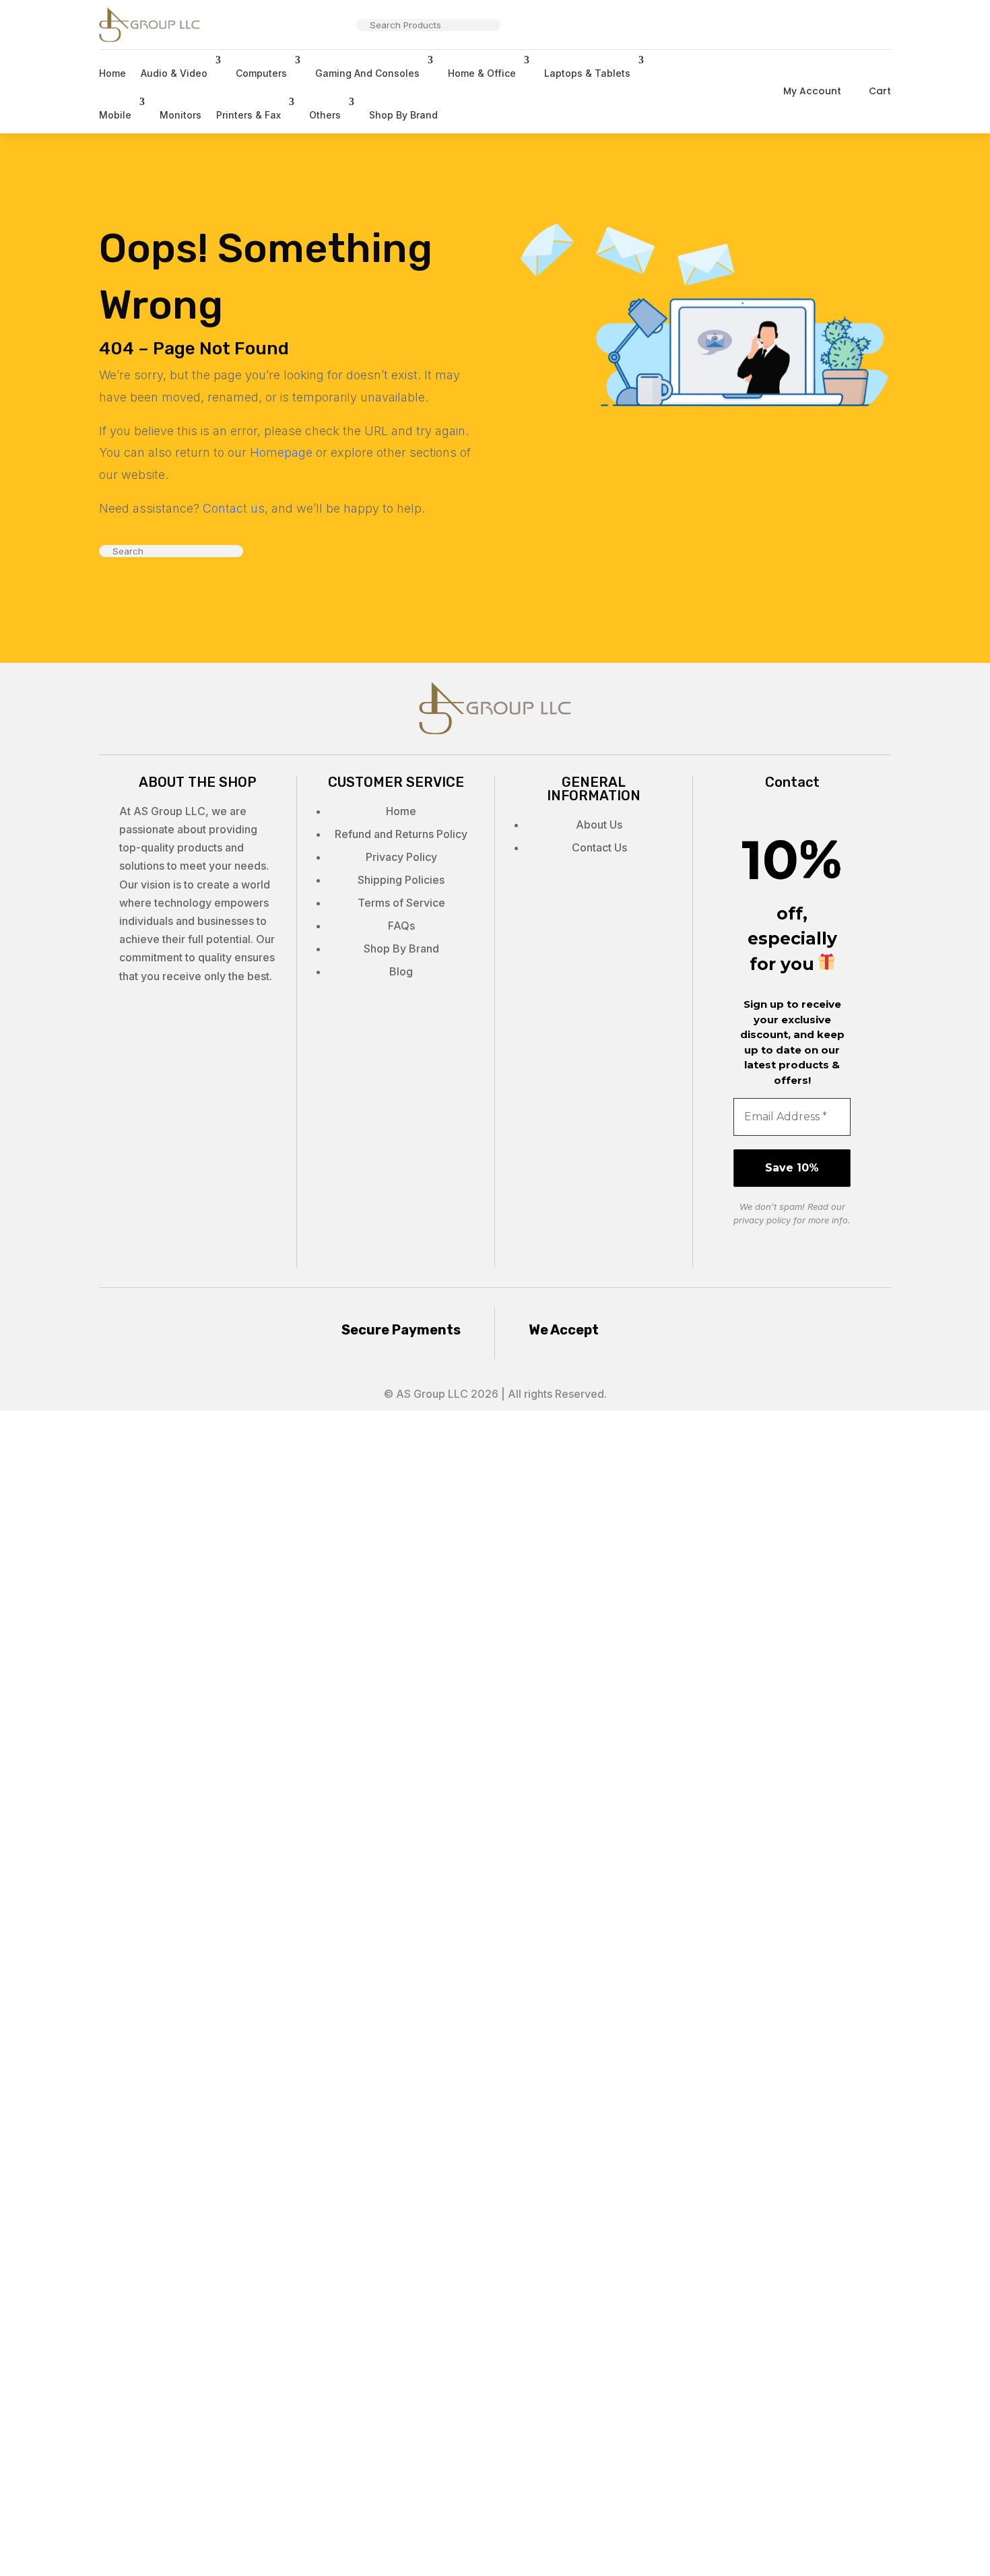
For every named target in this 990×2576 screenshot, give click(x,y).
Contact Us (599, 847)
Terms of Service (401, 903)
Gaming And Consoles (367, 73)
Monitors (180, 115)
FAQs (401, 926)
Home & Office (482, 73)
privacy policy (762, 1220)
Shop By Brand (403, 115)
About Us (599, 825)
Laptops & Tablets (587, 73)
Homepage (281, 452)
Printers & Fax (249, 115)
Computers (261, 73)
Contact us (234, 508)
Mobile (115, 115)
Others (325, 115)
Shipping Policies (401, 880)
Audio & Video (174, 73)
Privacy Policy (401, 857)
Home (112, 73)
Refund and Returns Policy (401, 834)
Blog (401, 971)
